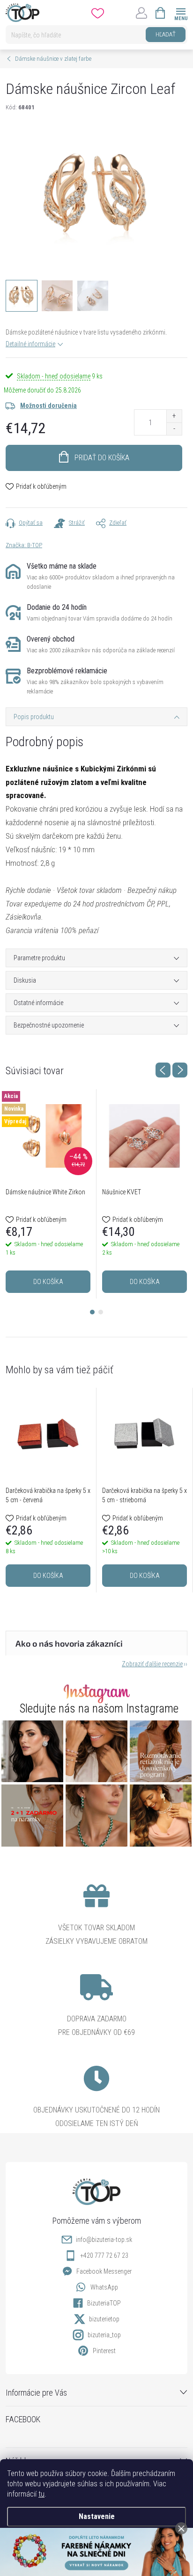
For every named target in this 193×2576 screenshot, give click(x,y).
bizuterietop (104, 2319)
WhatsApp (104, 2287)
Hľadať (166, 34)
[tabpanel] (48, 1194)
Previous (163, 1070)
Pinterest (104, 2351)
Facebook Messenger (104, 2271)
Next (180, 1070)
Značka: (24, 545)
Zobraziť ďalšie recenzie (152, 1664)
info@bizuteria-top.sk (104, 2240)
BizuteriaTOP (104, 2303)
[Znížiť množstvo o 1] (174, 429)
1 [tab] (92, 1312)
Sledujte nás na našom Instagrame (99, 1709)
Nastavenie (97, 2516)
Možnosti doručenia (48, 406)
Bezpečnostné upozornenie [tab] (49, 1025)
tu (41, 2494)
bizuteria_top (104, 2335)
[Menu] (181, 12)
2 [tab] (101, 1312)
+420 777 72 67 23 (104, 2255)
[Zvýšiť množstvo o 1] (174, 416)
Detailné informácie (30, 344)
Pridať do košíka (102, 458)
